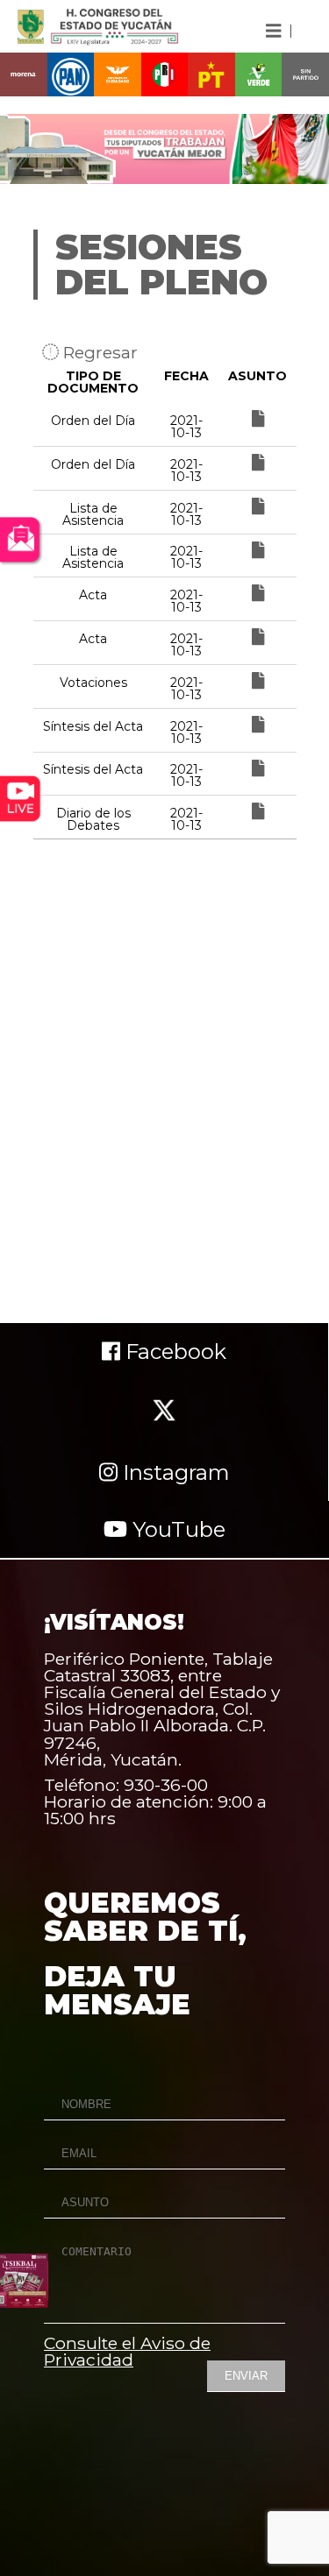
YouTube (176, 1529)
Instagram (174, 1472)
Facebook (173, 1352)
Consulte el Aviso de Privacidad (127, 2351)
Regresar (98, 352)
